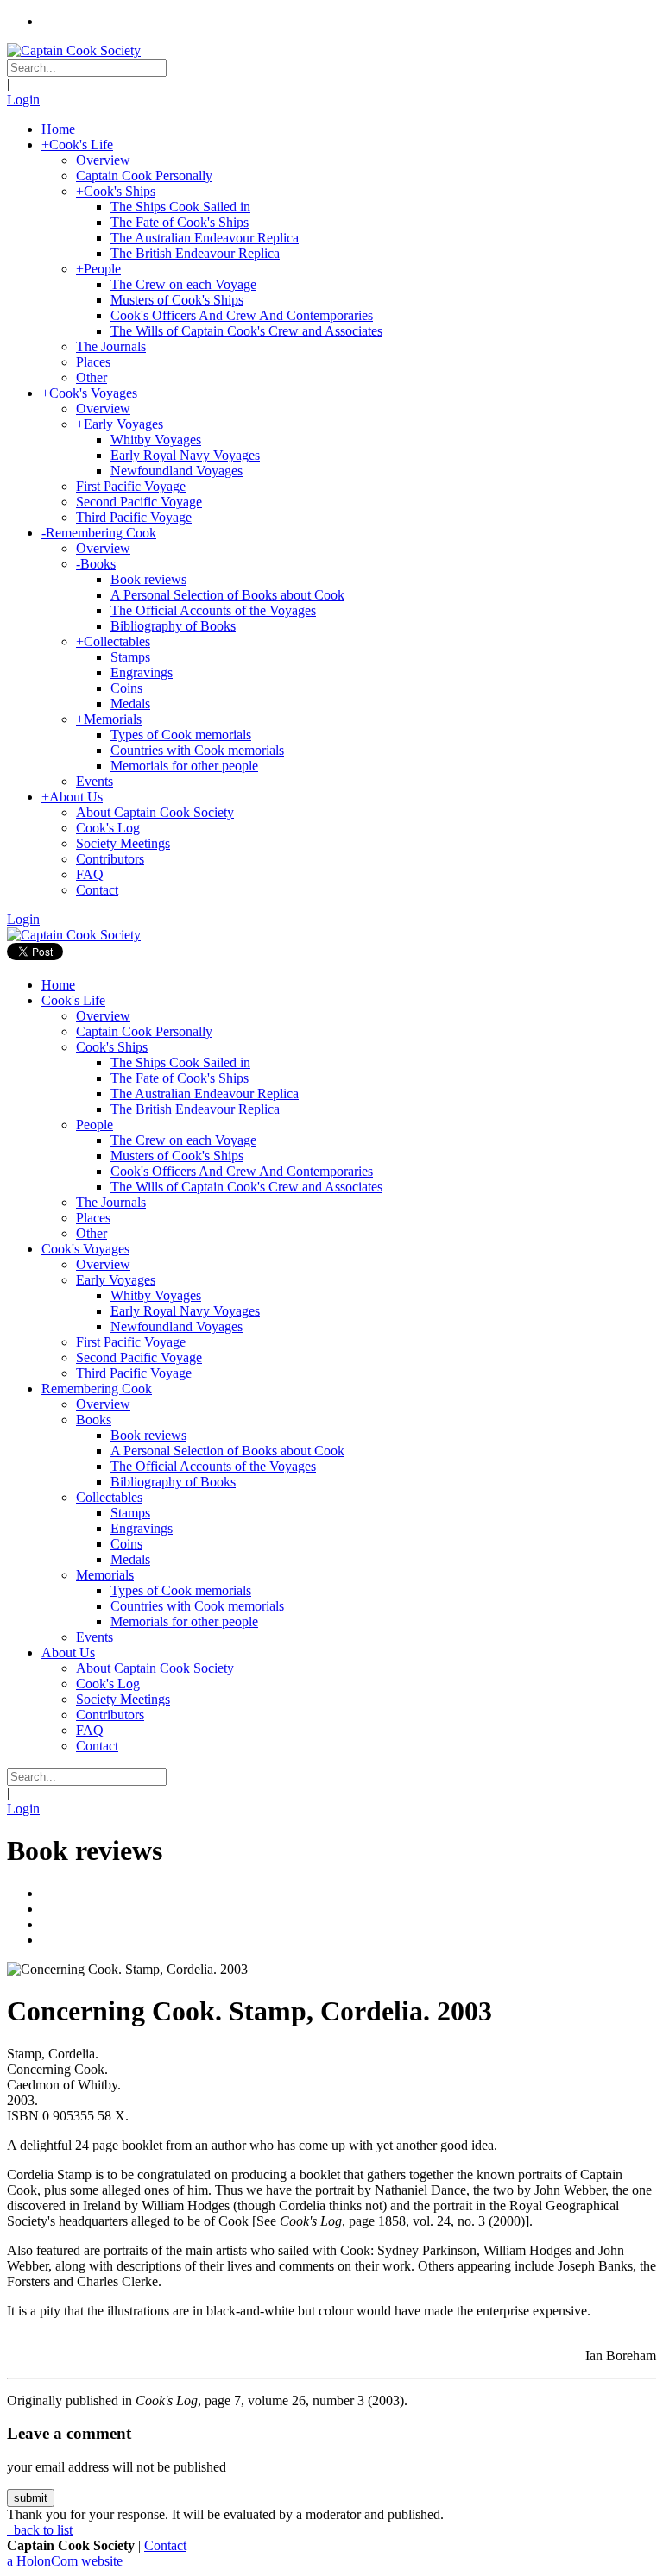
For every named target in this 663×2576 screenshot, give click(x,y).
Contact (165, 2545)
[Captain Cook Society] (74, 50)
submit (31, 2498)
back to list (41, 2530)
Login (23, 100)
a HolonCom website (65, 2561)
